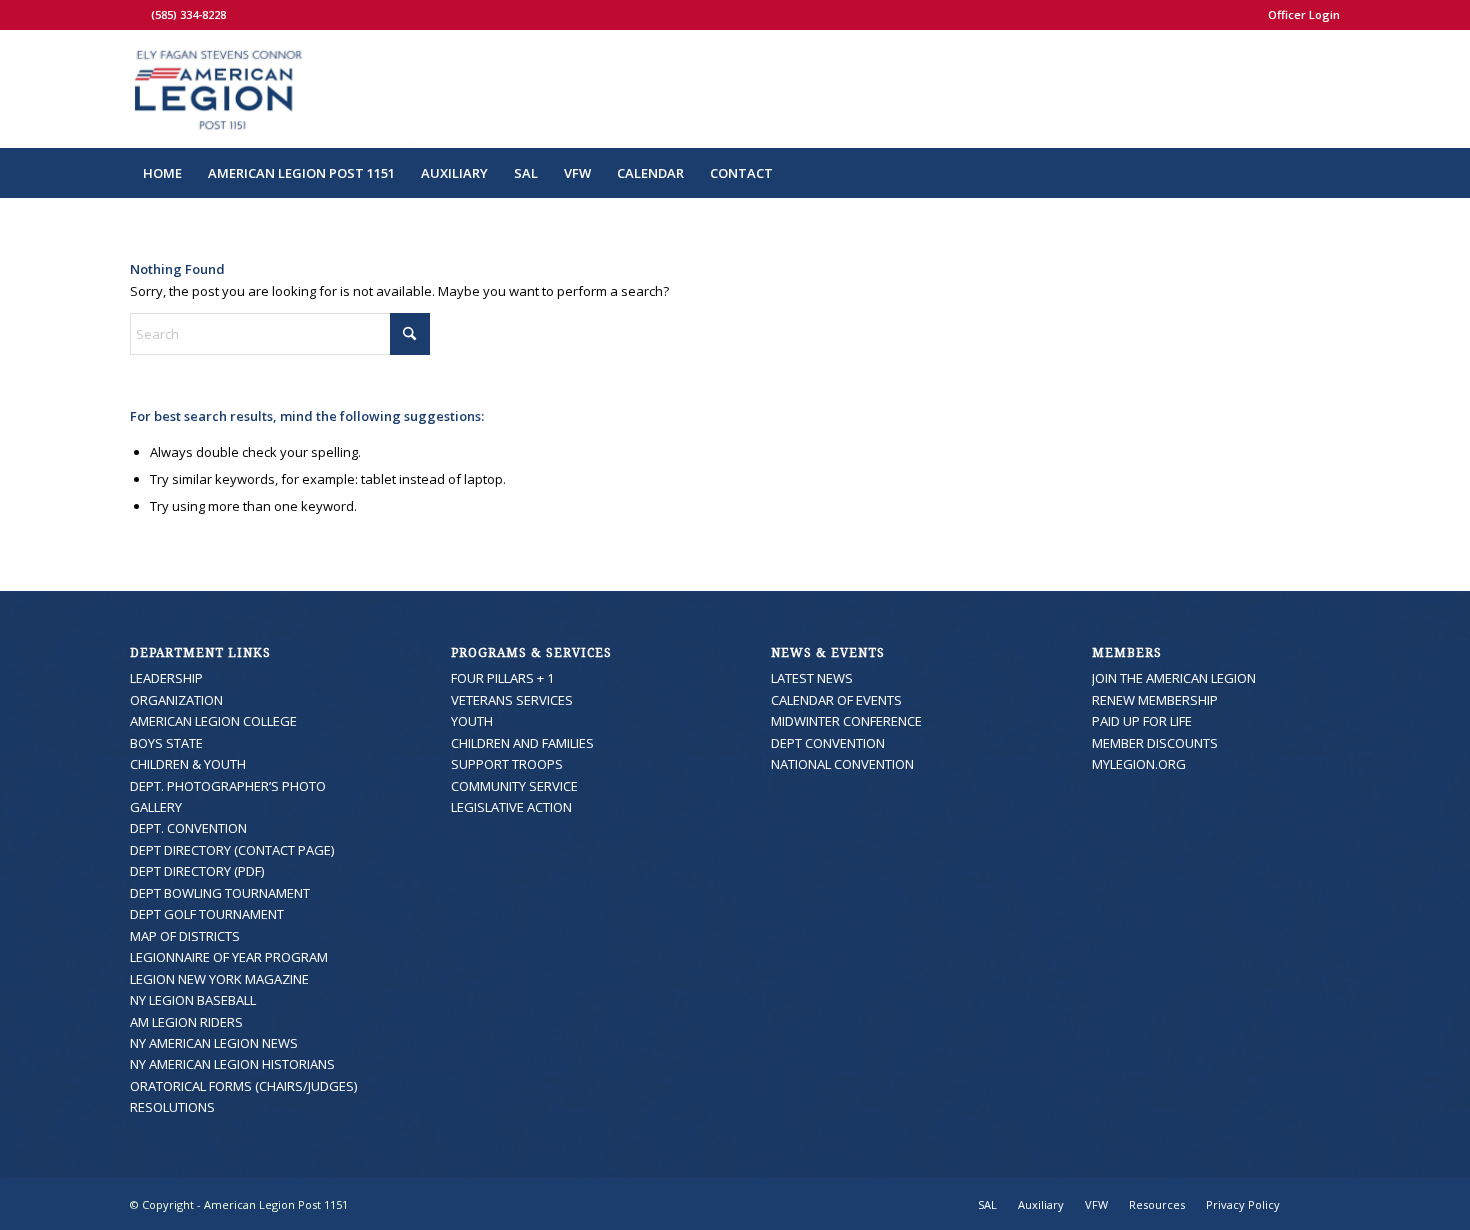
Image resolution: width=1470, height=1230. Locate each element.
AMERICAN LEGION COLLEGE (213, 721)
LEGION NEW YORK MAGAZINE (219, 979)
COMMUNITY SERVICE (514, 786)
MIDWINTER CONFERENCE (846, 721)
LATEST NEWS (812, 678)
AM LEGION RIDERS (186, 1022)
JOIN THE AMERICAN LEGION (1174, 678)
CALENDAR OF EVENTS (836, 700)
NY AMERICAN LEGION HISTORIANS (232, 1064)
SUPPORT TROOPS (507, 764)
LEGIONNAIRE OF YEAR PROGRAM (229, 957)
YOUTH (472, 721)
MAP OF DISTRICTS (185, 936)
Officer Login (1304, 14)
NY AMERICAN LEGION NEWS (214, 1043)
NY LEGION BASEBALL (193, 1000)
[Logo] (278, 89)
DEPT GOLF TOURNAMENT (207, 914)
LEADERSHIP (166, 678)
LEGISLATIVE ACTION (511, 807)
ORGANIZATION (176, 700)
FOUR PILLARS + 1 (502, 678)
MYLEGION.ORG (1139, 764)
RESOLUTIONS (172, 1107)
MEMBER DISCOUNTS (1155, 743)
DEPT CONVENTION (828, 743)
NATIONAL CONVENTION (842, 764)
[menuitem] (1299, 15)
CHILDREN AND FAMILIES (522, 743)
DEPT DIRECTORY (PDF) (197, 871)
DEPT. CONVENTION (188, 828)
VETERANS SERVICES (512, 700)
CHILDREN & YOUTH (188, 764)
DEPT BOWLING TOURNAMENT (220, 893)
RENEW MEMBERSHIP (1155, 700)
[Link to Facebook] (136, 15)
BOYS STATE (166, 743)
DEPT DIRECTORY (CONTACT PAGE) (232, 850)
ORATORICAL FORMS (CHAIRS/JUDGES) (243, 1086)
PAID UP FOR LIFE (1142, 721)
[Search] (1327, 173)
